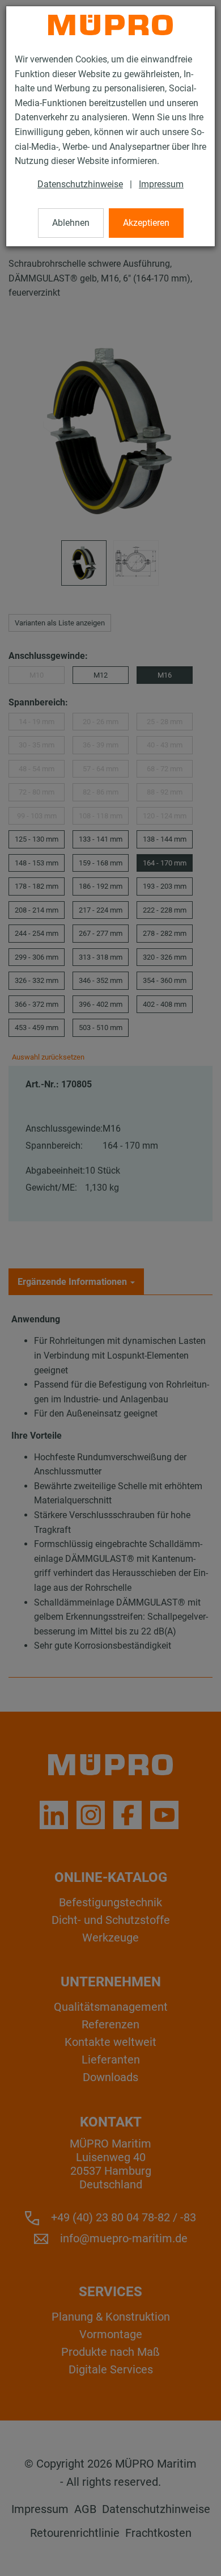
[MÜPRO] (110, 25)
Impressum (161, 184)
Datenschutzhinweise (80, 184)
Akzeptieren (146, 223)
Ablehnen (71, 223)
